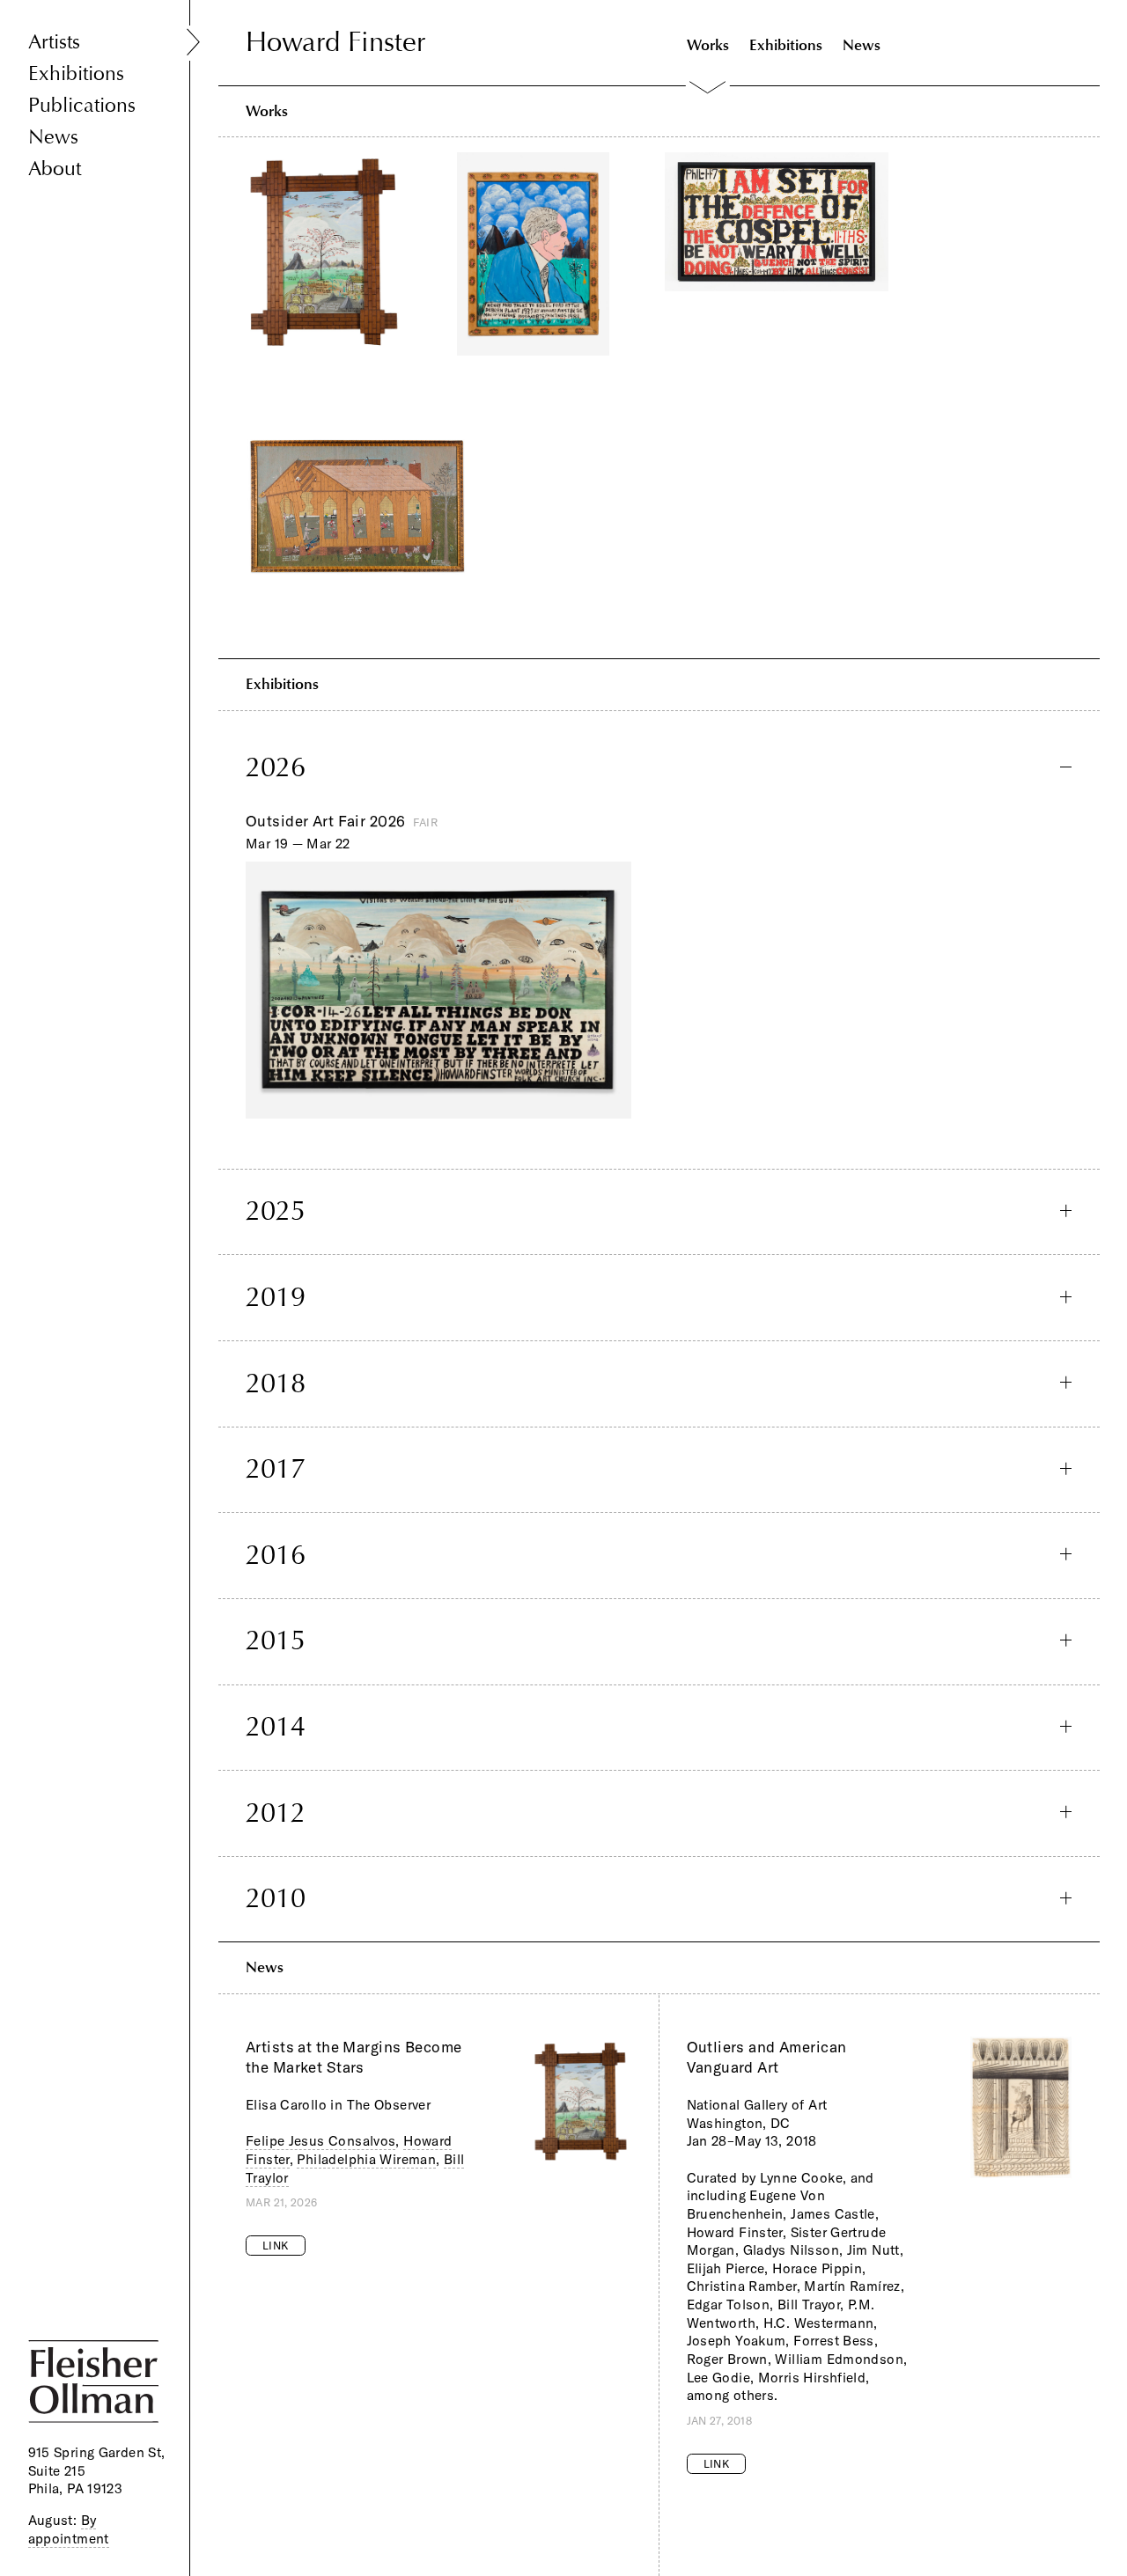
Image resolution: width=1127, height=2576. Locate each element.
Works (708, 44)
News (53, 137)
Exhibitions (76, 73)
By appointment (69, 2529)
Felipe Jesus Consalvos (320, 2141)
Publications (82, 105)
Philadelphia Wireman (366, 2159)
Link (276, 2245)
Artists (54, 42)
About (55, 169)
